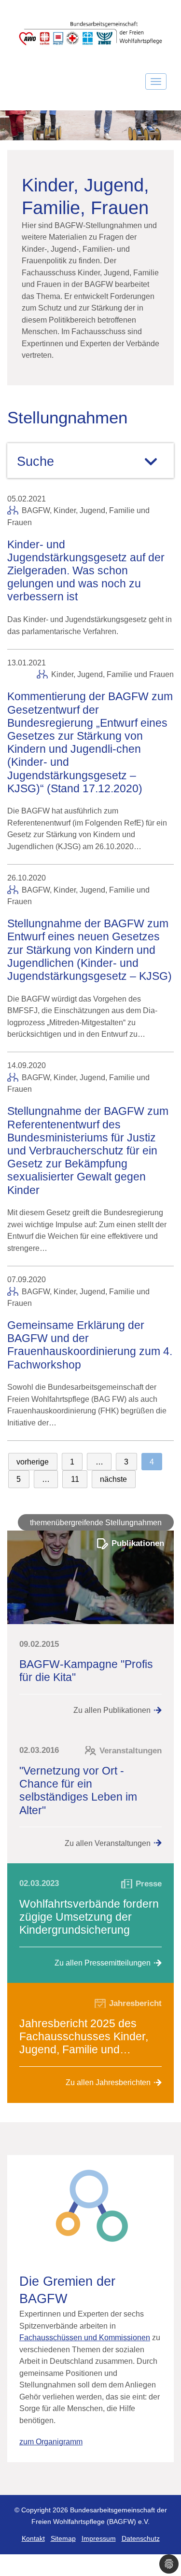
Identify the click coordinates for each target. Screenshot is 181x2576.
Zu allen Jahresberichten (108, 2082)
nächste (113, 1479)
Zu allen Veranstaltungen (108, 1843)
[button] (169, 2564)
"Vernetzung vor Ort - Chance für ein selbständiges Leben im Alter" (78, 1790)
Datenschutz (141, 2539)
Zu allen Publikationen (112, 1710)
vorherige (33, 1462)
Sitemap (63, 2539)
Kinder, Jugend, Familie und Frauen (112, 674)
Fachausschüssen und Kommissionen (85, 2337)
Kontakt (33, 2539)
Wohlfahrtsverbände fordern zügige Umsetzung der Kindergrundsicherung (89, 1917)
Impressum (99, 2539)
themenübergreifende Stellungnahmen (96, 1522)
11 (75, 1479)
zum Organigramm (51, 2441)
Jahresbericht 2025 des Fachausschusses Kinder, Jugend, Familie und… (84, 2036)
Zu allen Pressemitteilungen (103, 1963)
